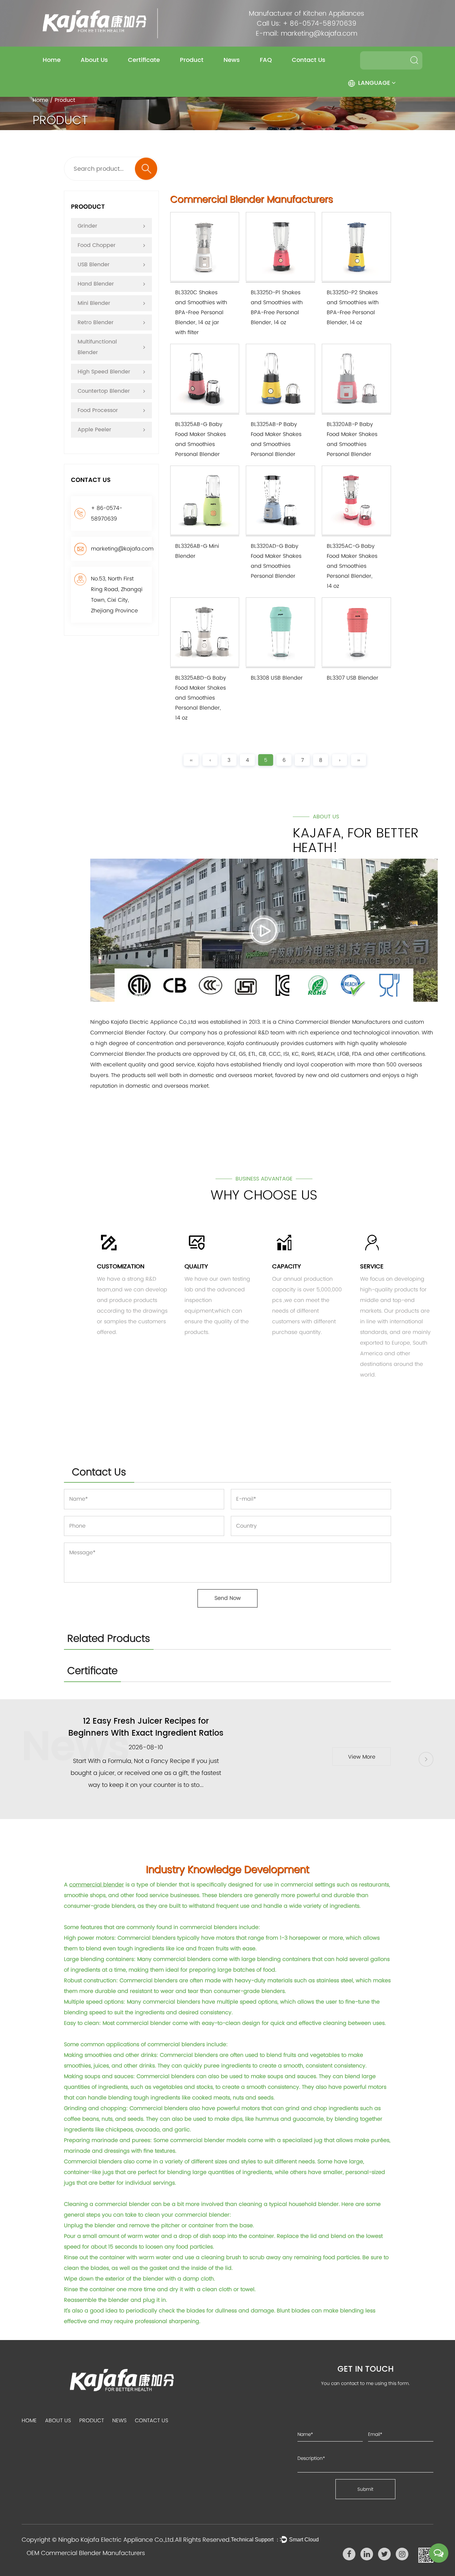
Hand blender (96, 284)
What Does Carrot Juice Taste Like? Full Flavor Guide (146, 1727)
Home (52, 60)
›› (359, 760)
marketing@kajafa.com (319, 33)
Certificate (144, 60)
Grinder (87, 226)
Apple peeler (94, 430)
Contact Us (309, 60)
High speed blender (104, 372)
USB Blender (94, 265)
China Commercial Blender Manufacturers (334, 1022)
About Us (94, 60)
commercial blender (97, 1885)
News (232, 60)
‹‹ (191, 760)
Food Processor (98, 410)
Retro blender (96, 322)
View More (362, 1757)
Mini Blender (94, 303)
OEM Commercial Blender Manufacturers (86, 2553)
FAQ (266, 60)
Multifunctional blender (97, 347)
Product (192, 60)
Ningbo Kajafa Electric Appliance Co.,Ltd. (117, 2540)
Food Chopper (97, 245)
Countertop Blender (104, 391)
